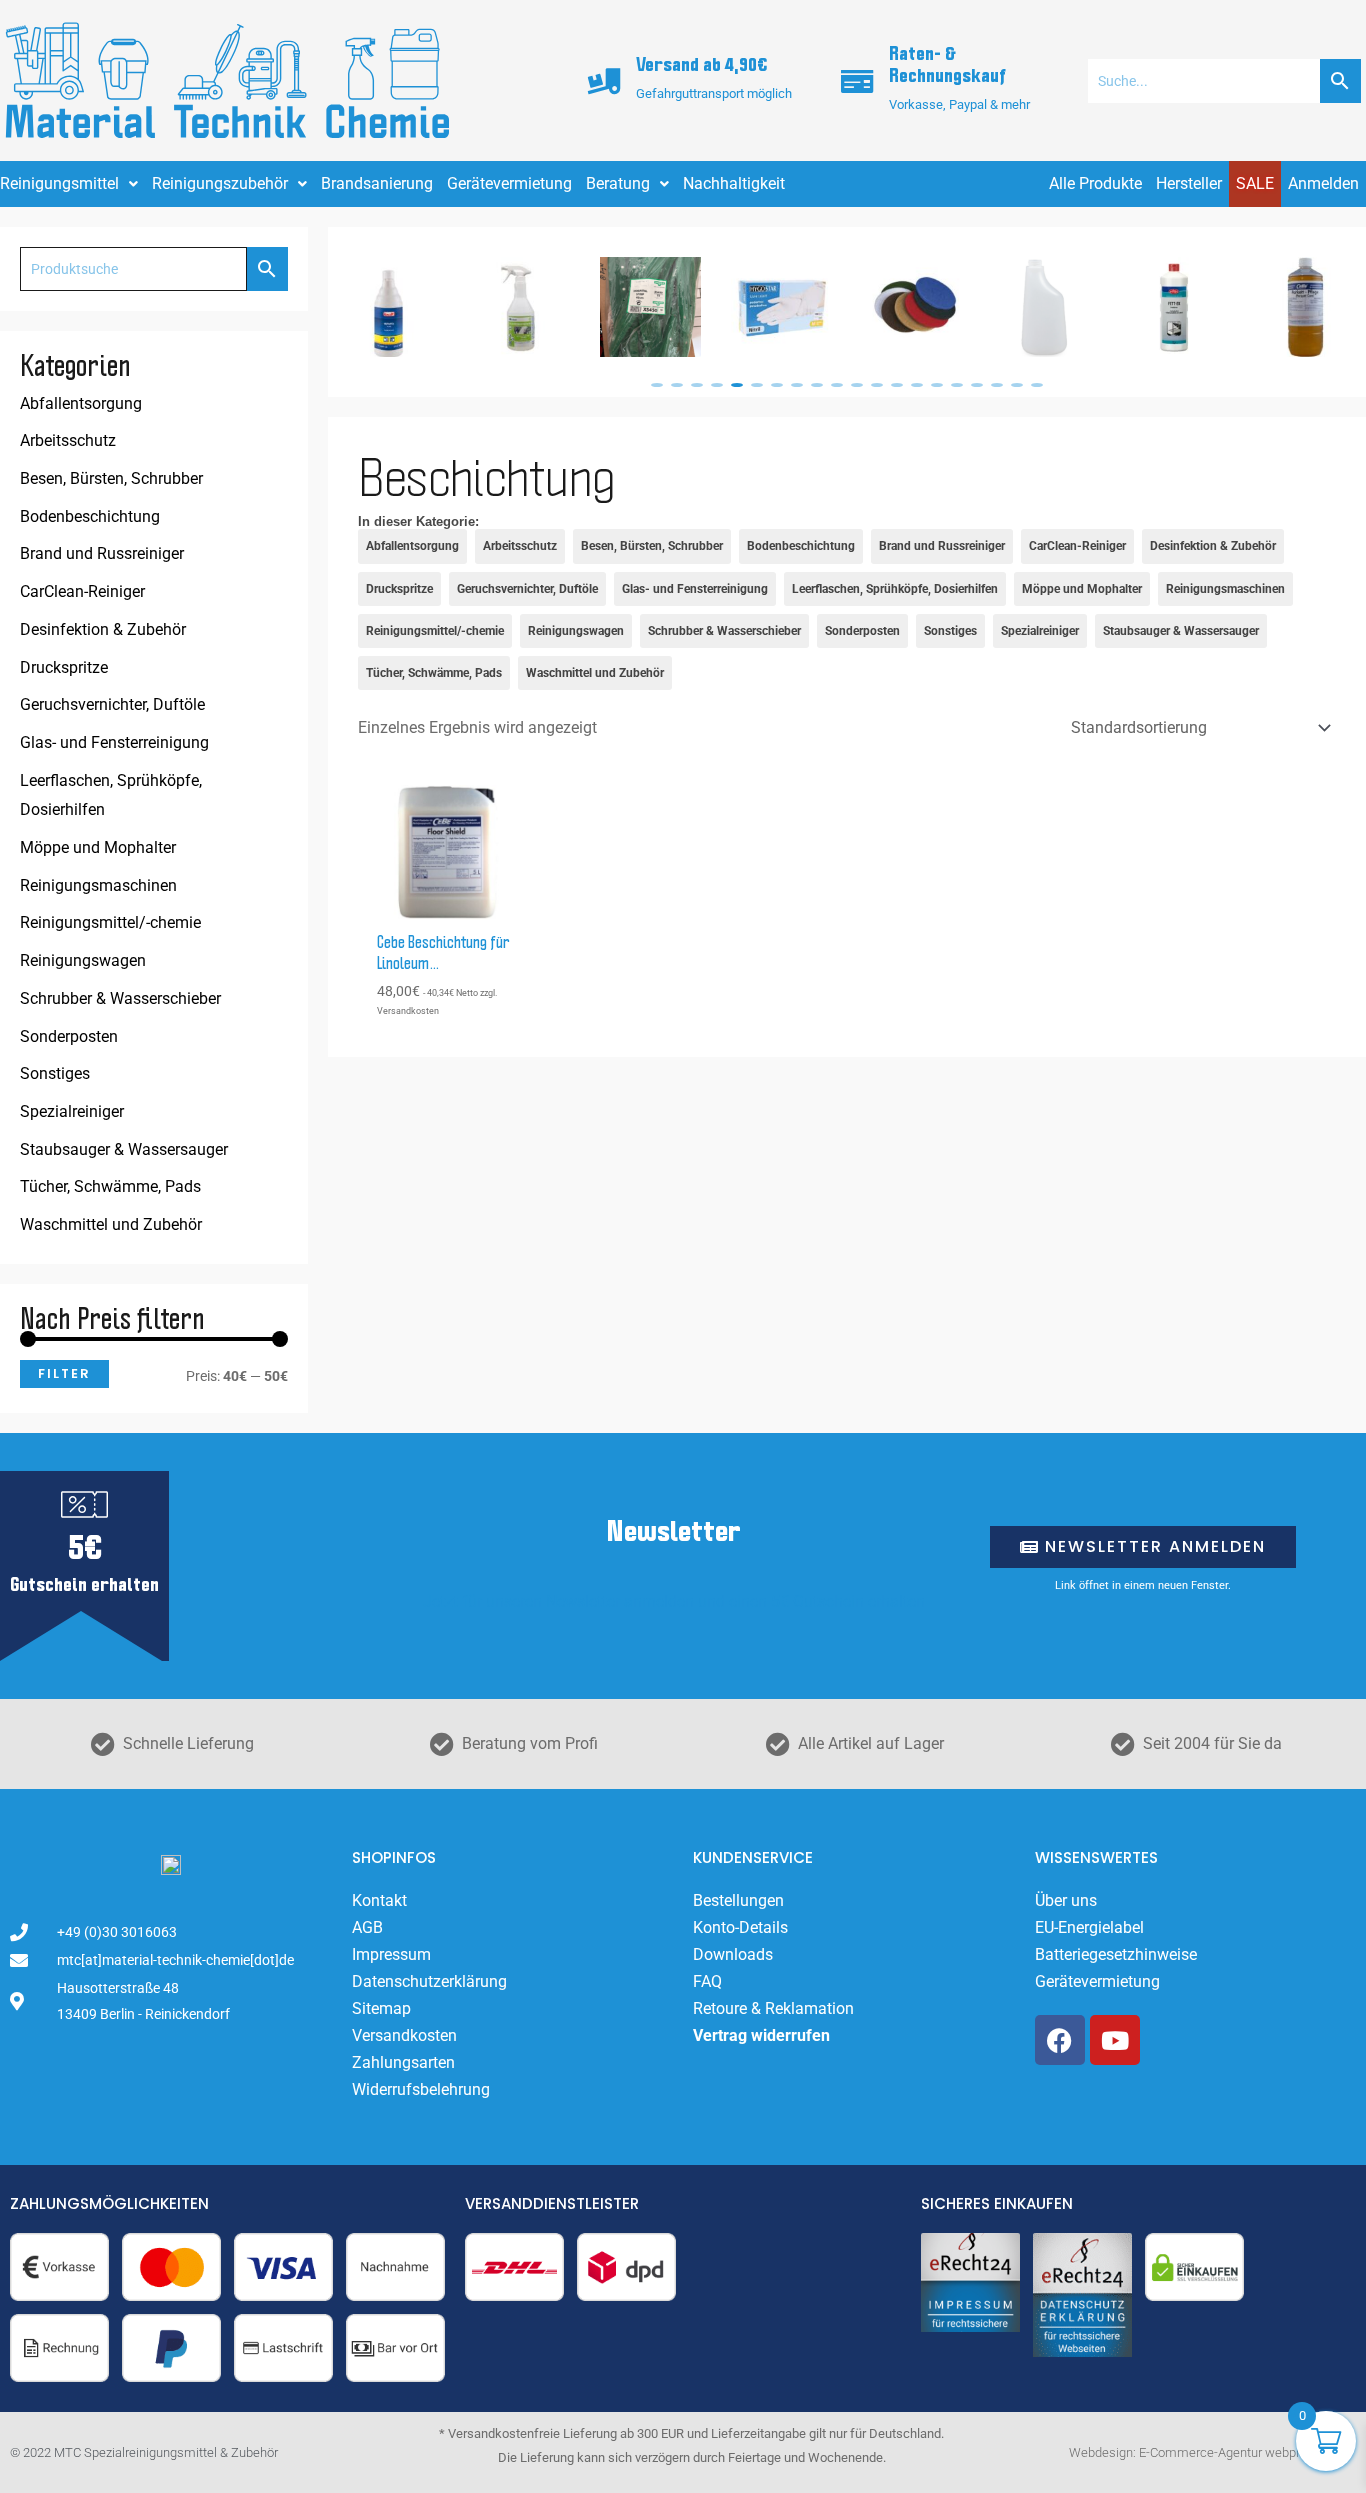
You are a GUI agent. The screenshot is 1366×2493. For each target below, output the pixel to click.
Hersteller (1189, 183)
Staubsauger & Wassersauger (124, 1149)
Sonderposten (69, 1036)
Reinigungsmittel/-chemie (110, 922)
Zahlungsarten (403, 2062)
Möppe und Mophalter (98, 847)
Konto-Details (740, 1927)
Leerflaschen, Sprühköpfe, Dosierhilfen (111, 795)
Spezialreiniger (72, 1111)
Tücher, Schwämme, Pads (110, 1186)
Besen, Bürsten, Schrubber (111, 478)
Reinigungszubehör (220, 183)
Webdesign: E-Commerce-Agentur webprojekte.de (1210, 2452)
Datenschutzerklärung (429, 1981)
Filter (64, 1373)
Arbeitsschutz (68, 440)
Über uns (1066, 1900)
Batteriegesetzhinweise (1116, 1954)
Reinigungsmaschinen (98, 885)
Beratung (618, 183)
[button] (657, 385)
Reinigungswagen (83, 960)
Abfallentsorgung (81, 403)
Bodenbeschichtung (90, 516)
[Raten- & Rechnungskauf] (858, 81)
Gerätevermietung (509, 183)
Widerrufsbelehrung (421, 2089)
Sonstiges (55, 1073)
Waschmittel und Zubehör (111, 1224)
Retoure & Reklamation (773, 2008)
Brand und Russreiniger (102, 553)
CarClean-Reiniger (82, 591)
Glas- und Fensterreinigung (114, 742)
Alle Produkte (1095, 183)
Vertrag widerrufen (761, 2035)
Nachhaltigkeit (734, 183)
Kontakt (379, 1900)
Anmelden (1323, 183)
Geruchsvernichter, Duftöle (112, 704)
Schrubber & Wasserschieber (120, 998)
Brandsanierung (377, 183)
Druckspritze (64, 667)
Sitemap (381, 2008)
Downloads (733, 1954)
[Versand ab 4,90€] (605, 81)
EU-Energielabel (1089, 1927)
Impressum (391, 1954)
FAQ (707, 1981)
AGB (367, 1927)
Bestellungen (738, 1900)
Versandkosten (404, 2035)
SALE (1255, 183)
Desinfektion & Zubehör (103, 629)
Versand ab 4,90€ (701, 65)
